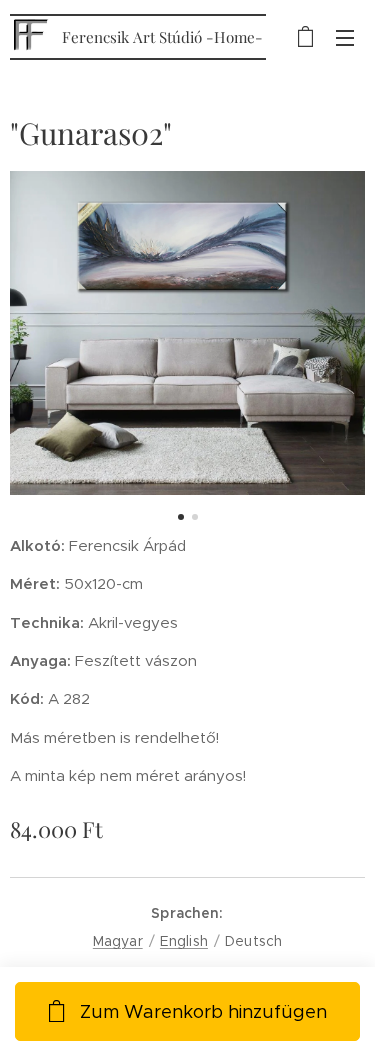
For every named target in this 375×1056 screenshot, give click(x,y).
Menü (345, 37)
